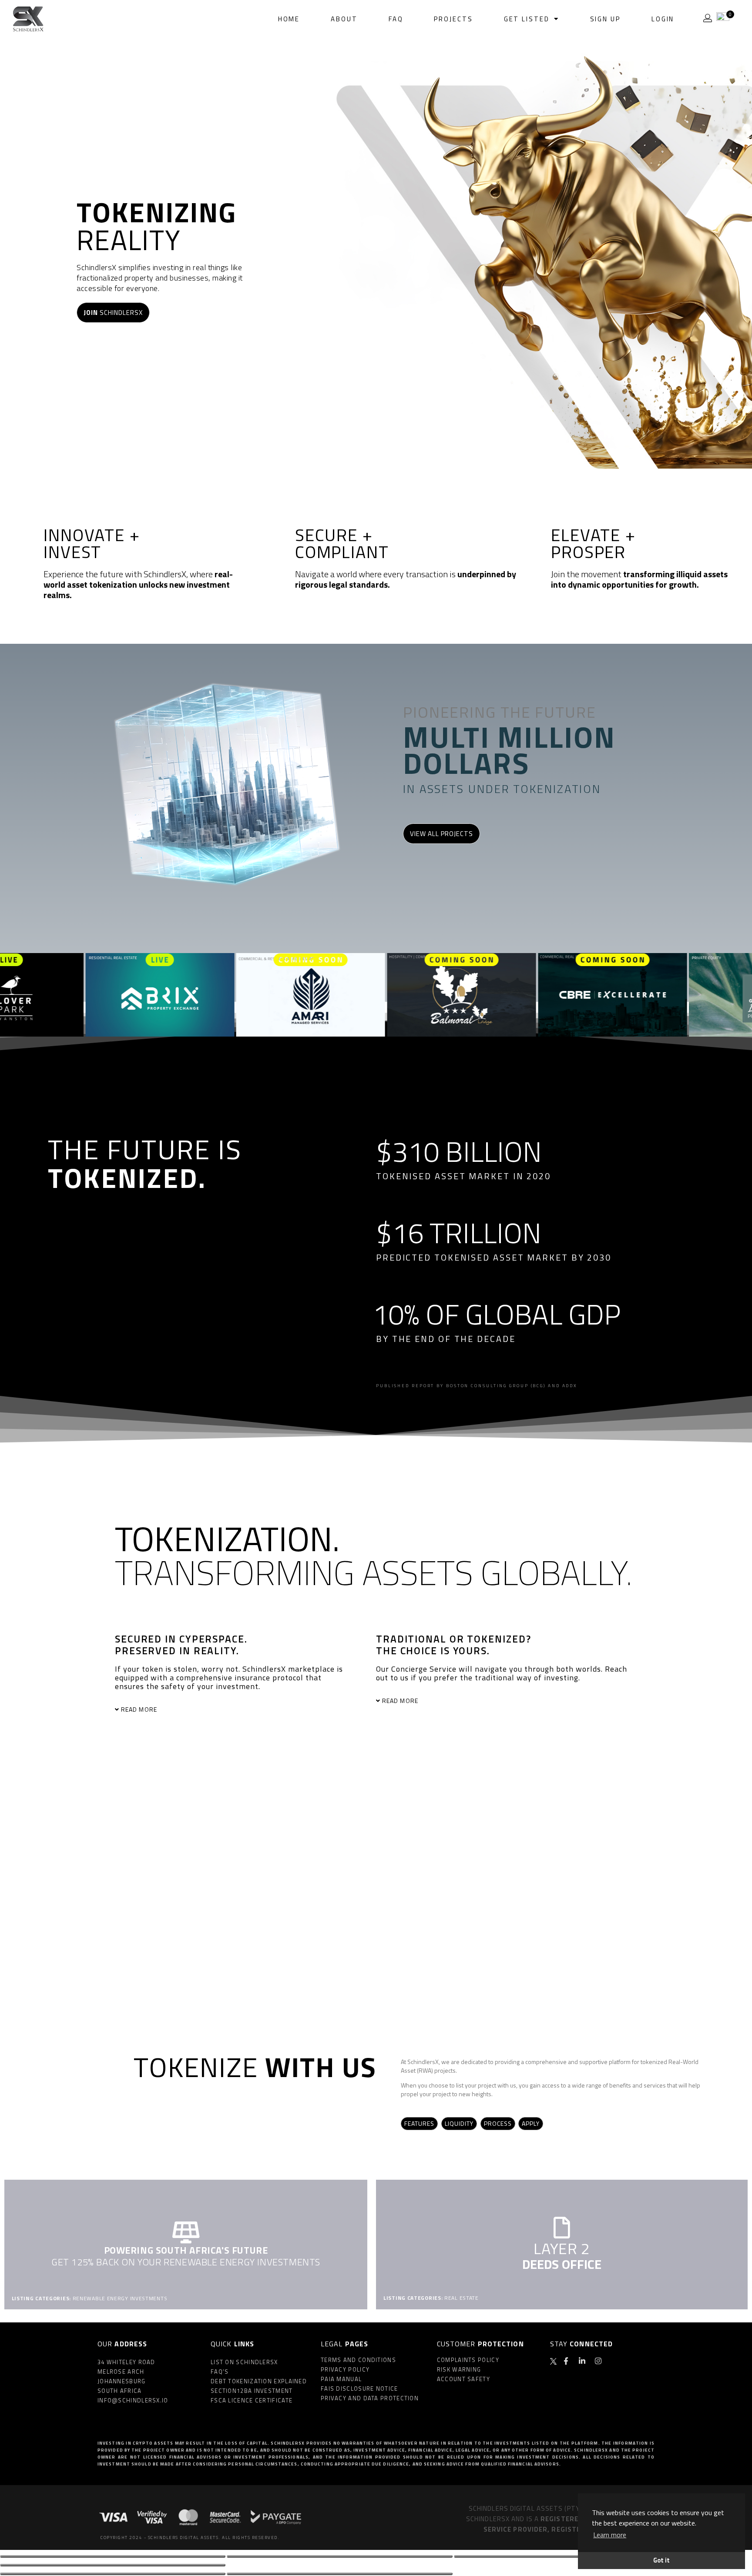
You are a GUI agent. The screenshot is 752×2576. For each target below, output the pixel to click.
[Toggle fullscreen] (567, 2556)
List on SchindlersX (244, 2362)
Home (289, 19)
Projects (453, 19)
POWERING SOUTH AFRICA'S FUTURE (186, 2250)
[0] (723, 18)
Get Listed (527, 19)
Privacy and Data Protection (370, 2398)
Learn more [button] (610, 2535)
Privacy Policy (345, 2369)
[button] (227, 1710)
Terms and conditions (358, 2360)
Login (663, 19)
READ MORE (139, 1709)
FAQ (396, 19)
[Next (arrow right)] (339, 2574)
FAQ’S (220, 2372)
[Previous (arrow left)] (113, 2574)
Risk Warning (459, 2369)
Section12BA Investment (252, 2391)
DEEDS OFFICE (562, 2264)
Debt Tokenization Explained (259, 2381)
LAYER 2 (562, 2248)
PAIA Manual (341, 2379)
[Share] (339, 2556)
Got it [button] (661, 2560)
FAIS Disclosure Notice (359, 2389)
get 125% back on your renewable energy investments (186, 2262)
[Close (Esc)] (113, 2556)
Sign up (605, 19)
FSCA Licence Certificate (252, 2400)
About (344, 19)
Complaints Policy (468, 2360)
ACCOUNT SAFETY (463, 2379)
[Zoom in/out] (113, 2565)
